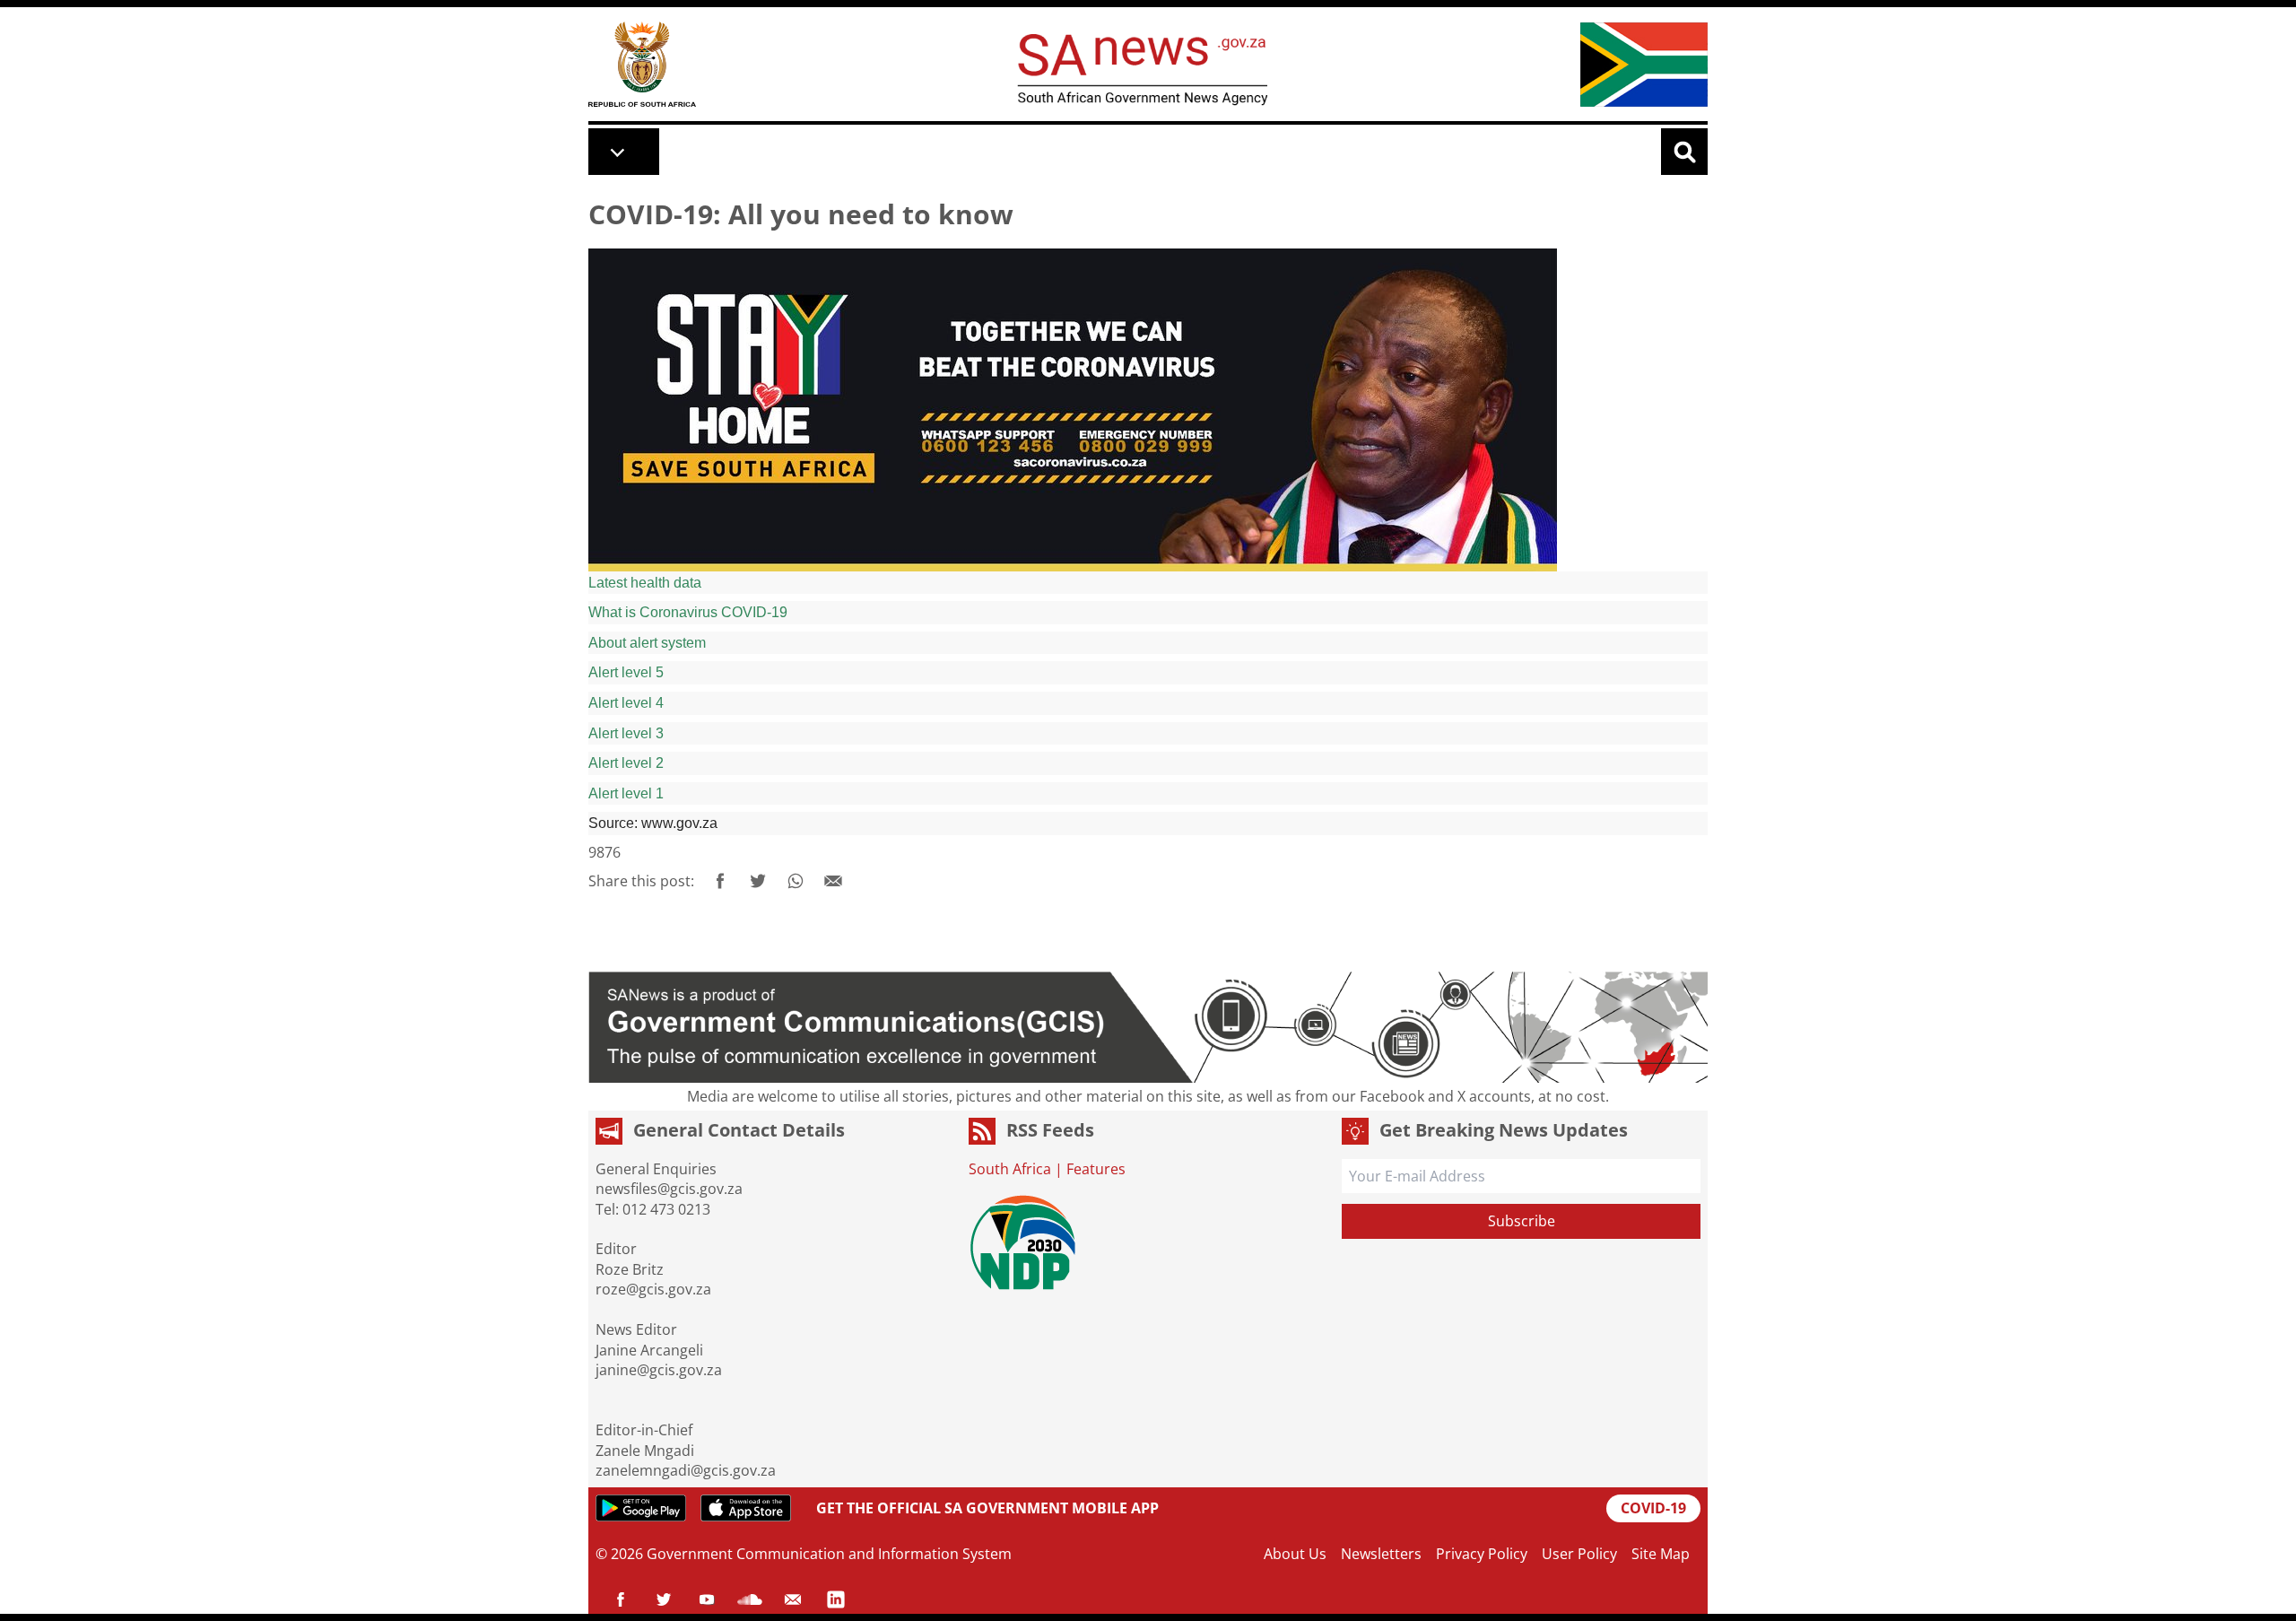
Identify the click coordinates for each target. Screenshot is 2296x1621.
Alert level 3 (626, 733)
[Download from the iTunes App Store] (746, 1508)
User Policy (1579, 1554)
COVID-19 (1653, 1508)
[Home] (642, 64)
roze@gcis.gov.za (653, 1289)
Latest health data (645, 583)
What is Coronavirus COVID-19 (688, 612)
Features (1096, 1169)
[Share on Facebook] (720, 881)
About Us (1295, 1554)
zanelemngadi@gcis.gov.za (686, 1470)
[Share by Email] (833, 881)
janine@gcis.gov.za (659, 1370)
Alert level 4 (626, 703)
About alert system (647, 643)
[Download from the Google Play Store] (641, 1508)
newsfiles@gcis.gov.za (669, 1189)
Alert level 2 (626, 763)
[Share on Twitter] (758, 881)
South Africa (1010, 1169)
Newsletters (1381, 1554)
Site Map (1661, 1554)
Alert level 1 (626, 793)
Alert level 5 (626, 672)
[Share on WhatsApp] (796, 881)
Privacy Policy (1482, 1554)
